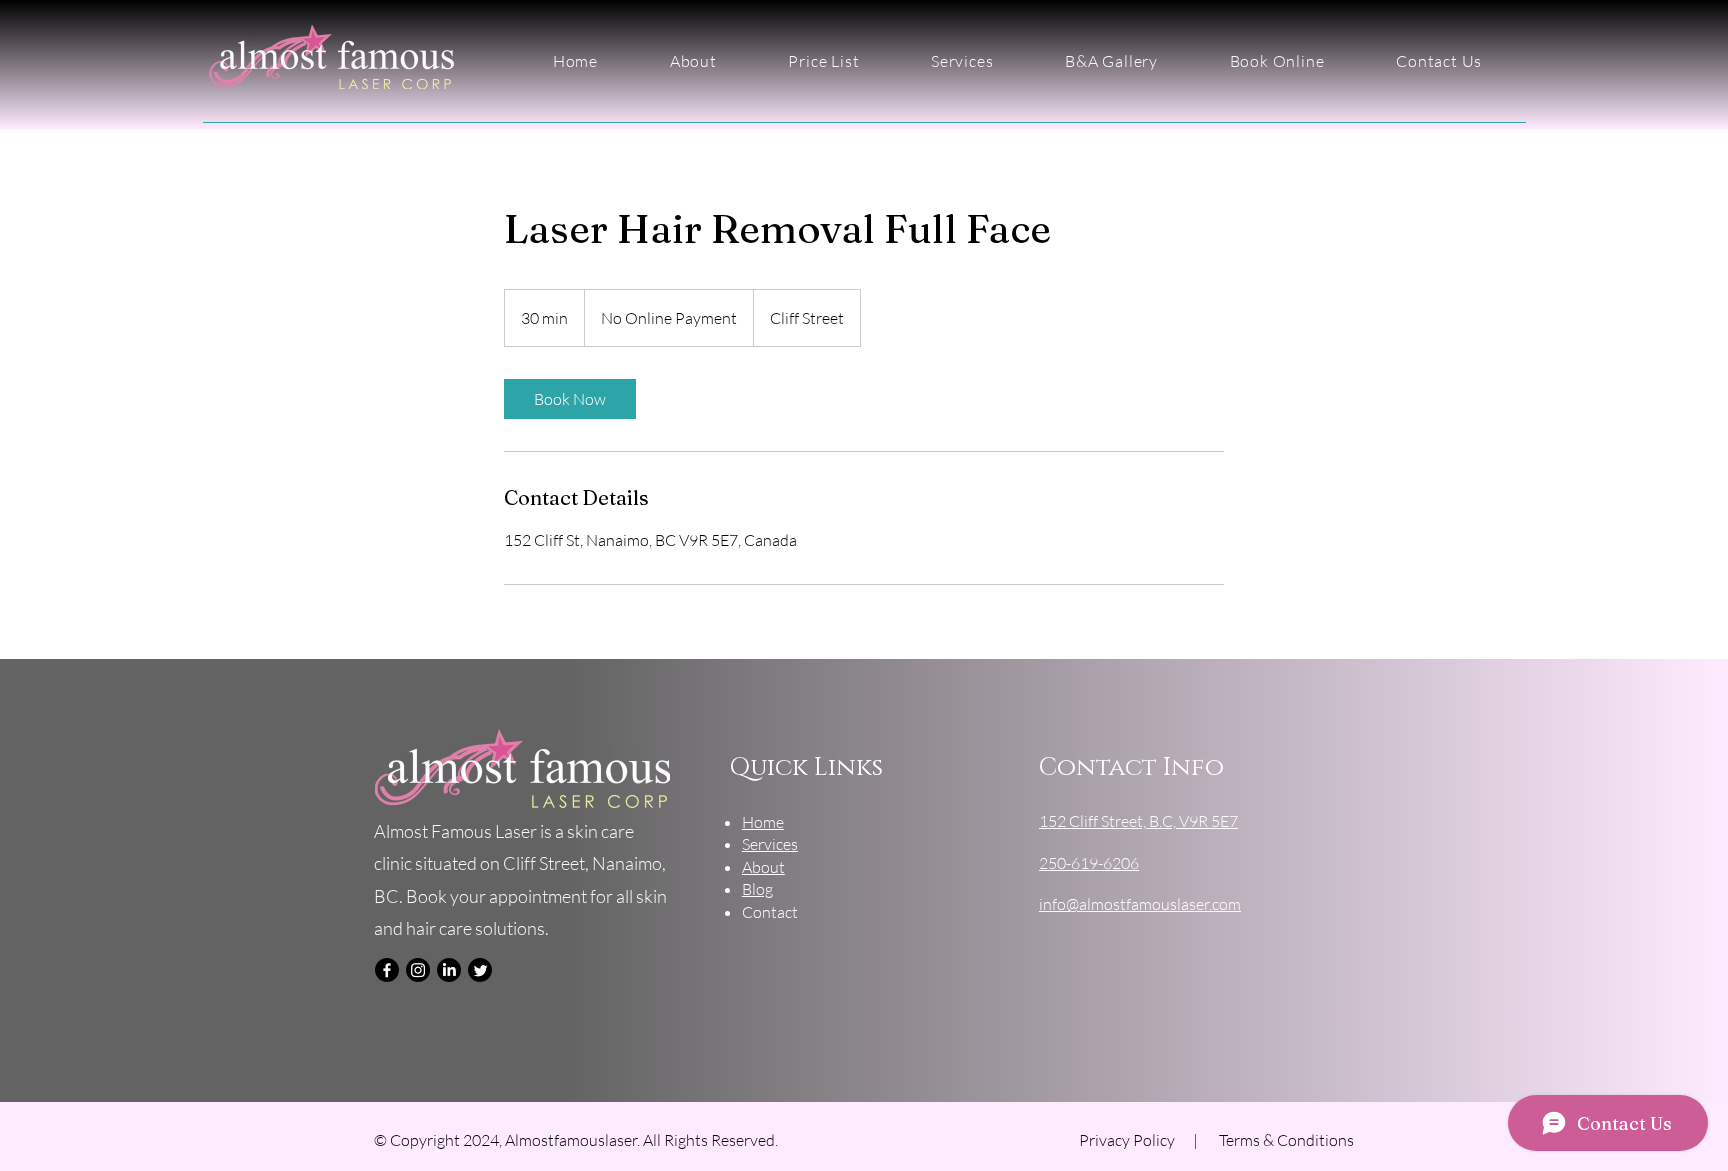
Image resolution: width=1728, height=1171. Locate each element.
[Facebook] (387, 970)
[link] (570, 399)
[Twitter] (480, 970)
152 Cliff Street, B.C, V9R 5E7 (1138, 821)
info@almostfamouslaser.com (1140, 904)
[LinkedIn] (449, 970)
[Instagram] (418, 970)
